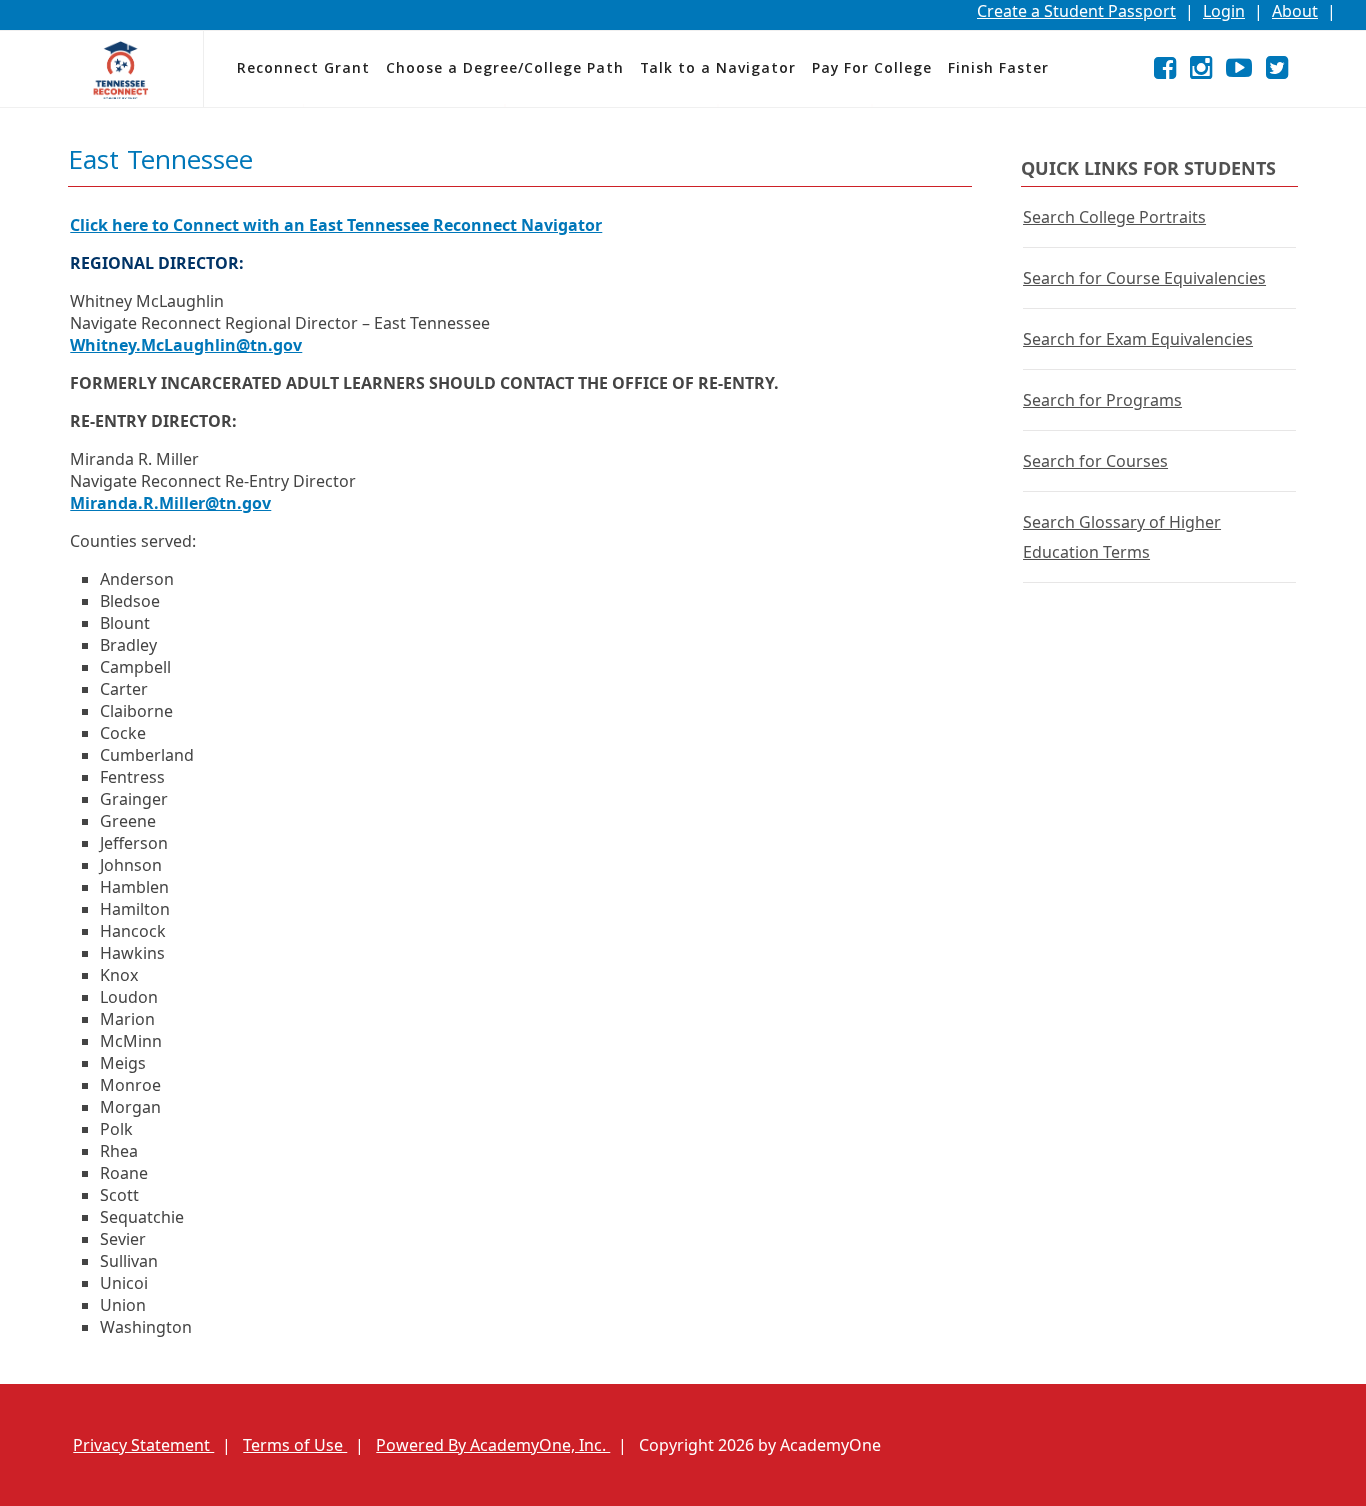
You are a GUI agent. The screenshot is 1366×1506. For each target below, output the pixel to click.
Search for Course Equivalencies (1144, 278)
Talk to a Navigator (718, 70)
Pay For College (872, 70)
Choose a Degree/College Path (505, 70)
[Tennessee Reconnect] (120, 70)
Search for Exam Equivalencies (1138, 339)
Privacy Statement (143, 1445)
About (1295, 11)
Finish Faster (998, 70)
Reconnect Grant (303, 70)
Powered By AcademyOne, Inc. (493, 1445)
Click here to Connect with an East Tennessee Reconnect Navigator (336, 225)
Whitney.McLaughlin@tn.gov (186, 345)
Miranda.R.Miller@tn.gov (170, 503)
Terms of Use (295, 1445)
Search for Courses (1095, 461)
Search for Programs (1102, 400)
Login (1224, 11)
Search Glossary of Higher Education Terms (1122, 537)
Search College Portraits (1114, 217)
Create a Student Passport (1076, 11)
